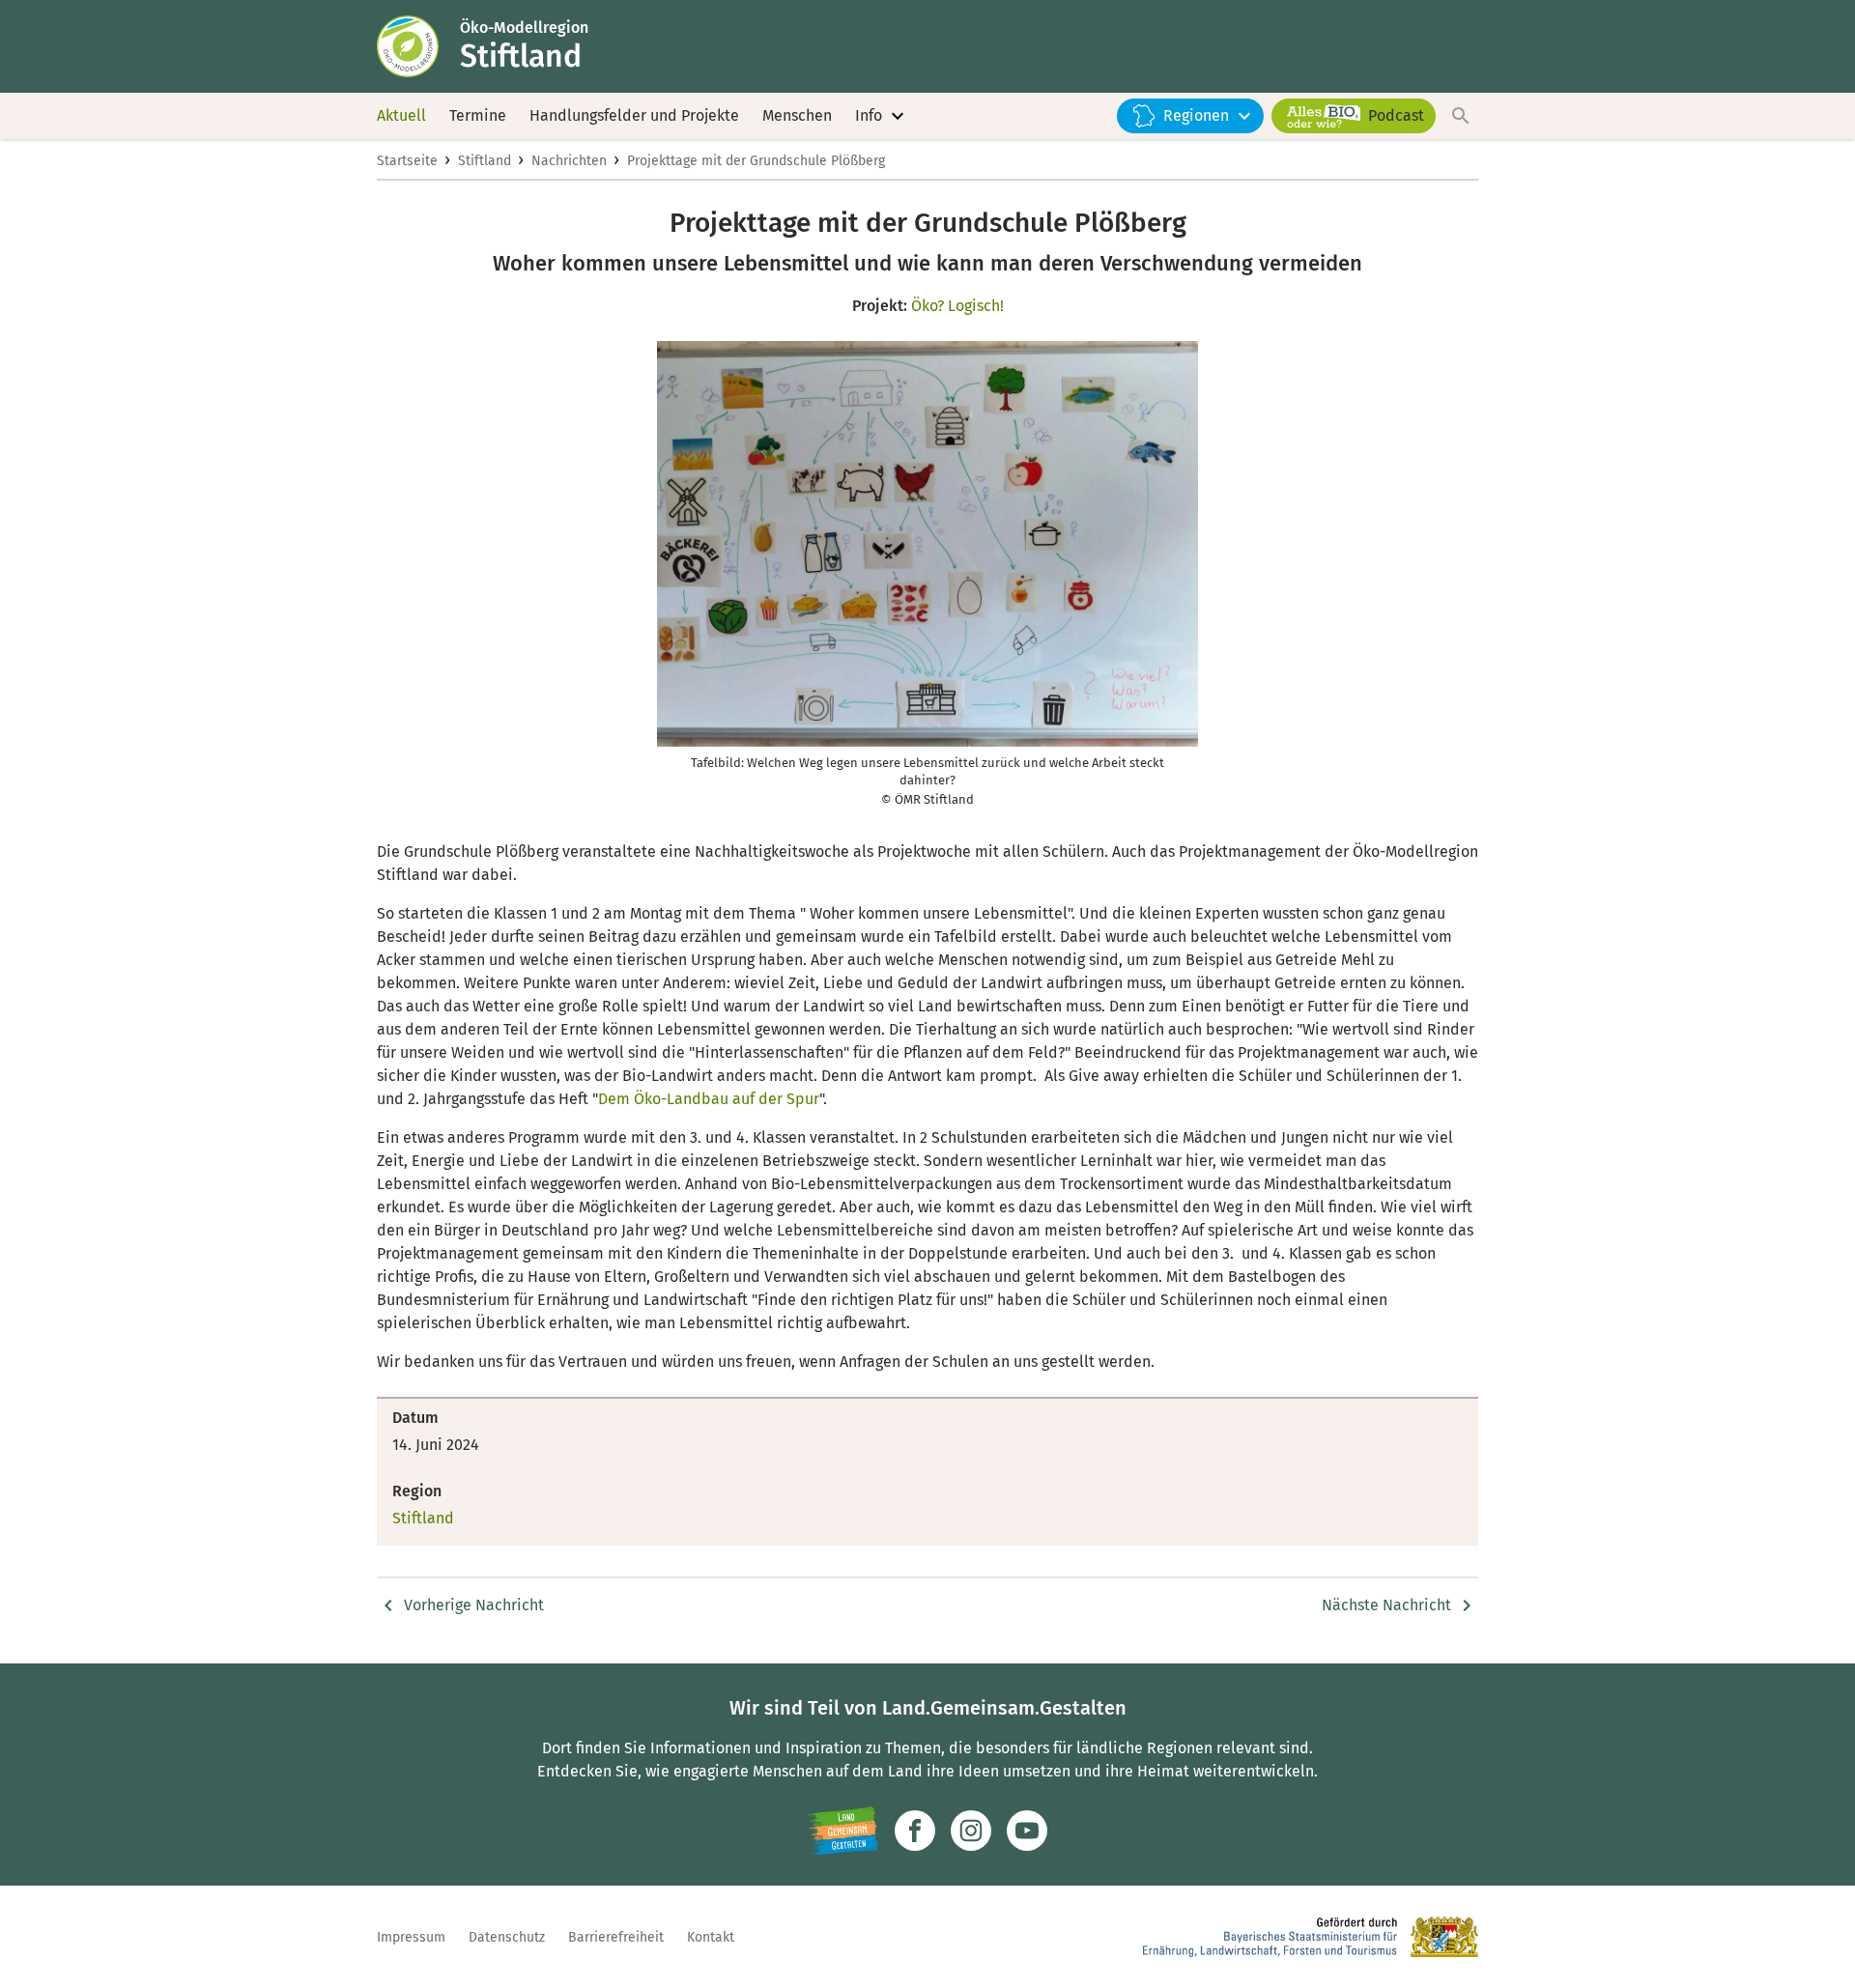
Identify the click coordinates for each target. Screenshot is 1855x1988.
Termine (478, 115)
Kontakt (711, 1937)
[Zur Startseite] (418, 46)
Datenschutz (507, 1937)
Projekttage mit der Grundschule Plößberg (756, 161)
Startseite (407, 161)
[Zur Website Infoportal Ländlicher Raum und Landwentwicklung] (843, 1831)
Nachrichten (569, 161)
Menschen (797, 115)
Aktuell (401, 115)
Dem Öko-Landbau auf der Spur (709, 1099)
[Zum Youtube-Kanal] (1027, 1831)
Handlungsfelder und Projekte (634, 115)
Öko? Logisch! (957, 306)
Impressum (411, 1937)
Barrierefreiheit (616, 1937)
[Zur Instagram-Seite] (971, 1831)
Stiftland (485, 161)
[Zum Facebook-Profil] (915, 1831)
